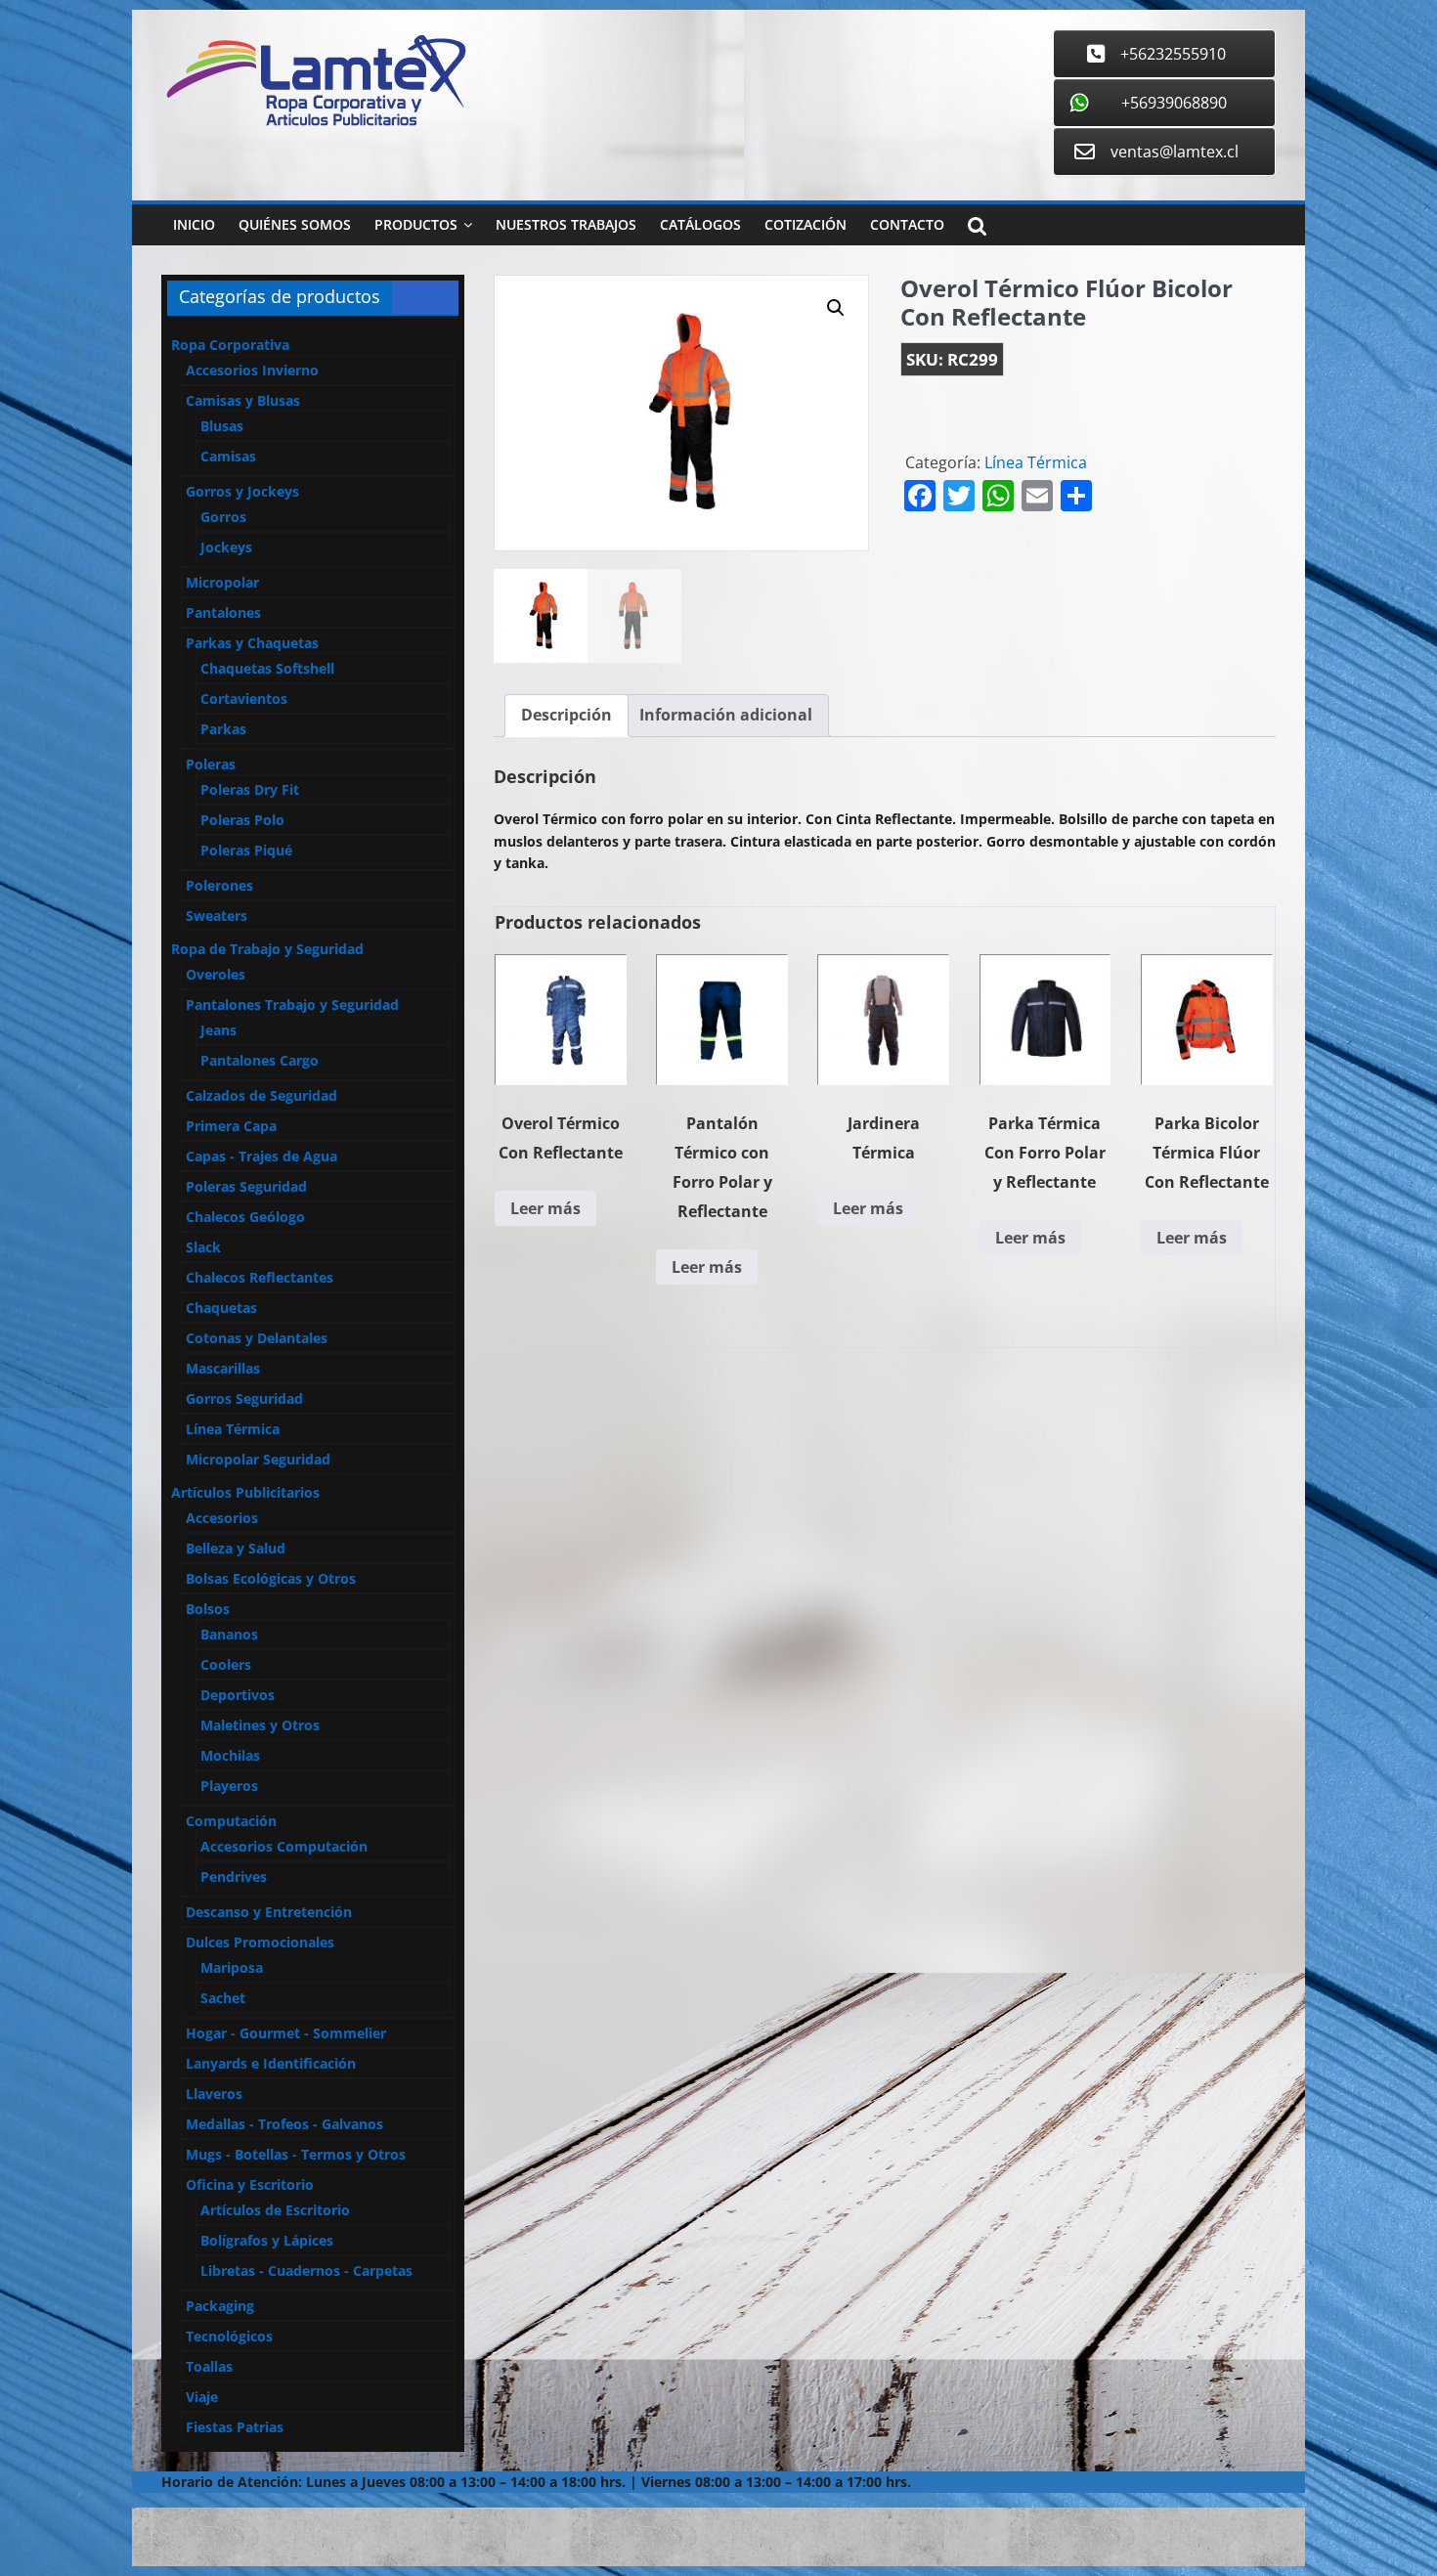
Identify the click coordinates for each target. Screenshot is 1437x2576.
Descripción (566, 715)
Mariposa (232, 1967)
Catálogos (700, 224)
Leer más (545, 1208)
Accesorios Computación (284, 1846)
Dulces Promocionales (260, 1942)
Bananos (229, 1634)
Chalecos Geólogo (245, 1217)
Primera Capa (231, 1126)
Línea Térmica (1036, 462)
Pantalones (223, 612)
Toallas (209, 2366)
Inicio (194, 224)
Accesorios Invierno (252, 370)
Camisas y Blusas (243, 400)
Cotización (806, 224)
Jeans (218, 1030)
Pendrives (234, 1877)
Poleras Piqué (246, 850)
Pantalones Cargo (260, 1060)
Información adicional (726, 715)
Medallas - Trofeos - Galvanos (284, 2124)
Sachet (223, 1998)
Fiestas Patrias (235, 2427)
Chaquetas (221, 1308)
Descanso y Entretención (269, 1912)
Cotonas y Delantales (257, 1338)
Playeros (229, 1786)
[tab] (566, 716)
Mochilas (230, 1755)
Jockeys (226, 547)
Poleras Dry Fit (250, 789)
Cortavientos (244, 699)
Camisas (228, 456)
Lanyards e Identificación (271, 2063)
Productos (416, 224)
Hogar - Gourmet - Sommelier (286, 2033)
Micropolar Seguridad (258, 1459)
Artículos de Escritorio (275, 2210)
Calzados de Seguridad (261, 1095)
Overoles (216, 974)
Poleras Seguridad (246, 1186)
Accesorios (222, 1518)
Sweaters (217, 916)
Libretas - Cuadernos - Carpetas (306, 2270)
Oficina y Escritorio (250, 2184)
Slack (203, 1247)
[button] (836, 308)
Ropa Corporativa (230, 345)
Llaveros (214, 2094)
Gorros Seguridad (244, 1398)
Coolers (226, 1664)
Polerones (219, 885)
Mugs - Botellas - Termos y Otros (296, 2154)
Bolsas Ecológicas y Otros (271, 1578)
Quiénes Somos (295, 224)
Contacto (907, 224)
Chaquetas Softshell (267, 668)
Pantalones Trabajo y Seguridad (292, 1004)
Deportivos (238, 1695)
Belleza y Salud (236, 1548)
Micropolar (222, 582)
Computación (231, 1821)
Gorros (223, 517)
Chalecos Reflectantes (260, 1277)
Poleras (211, 764)
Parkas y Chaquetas (252, 643)
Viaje (202, 2397)
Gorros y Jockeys (242, 491)
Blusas (222, 426)
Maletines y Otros (260, 1725)
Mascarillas (223, 1368)
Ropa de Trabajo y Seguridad (267, 949)
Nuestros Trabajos (566, 224)
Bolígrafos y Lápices (267, 2240)
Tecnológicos (229, 2336)
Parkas (223, 729)
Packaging (220, 2306)
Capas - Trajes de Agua (261, 1156)
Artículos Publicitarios (245, 1492)
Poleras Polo (242, 820)
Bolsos (208, 1609)
